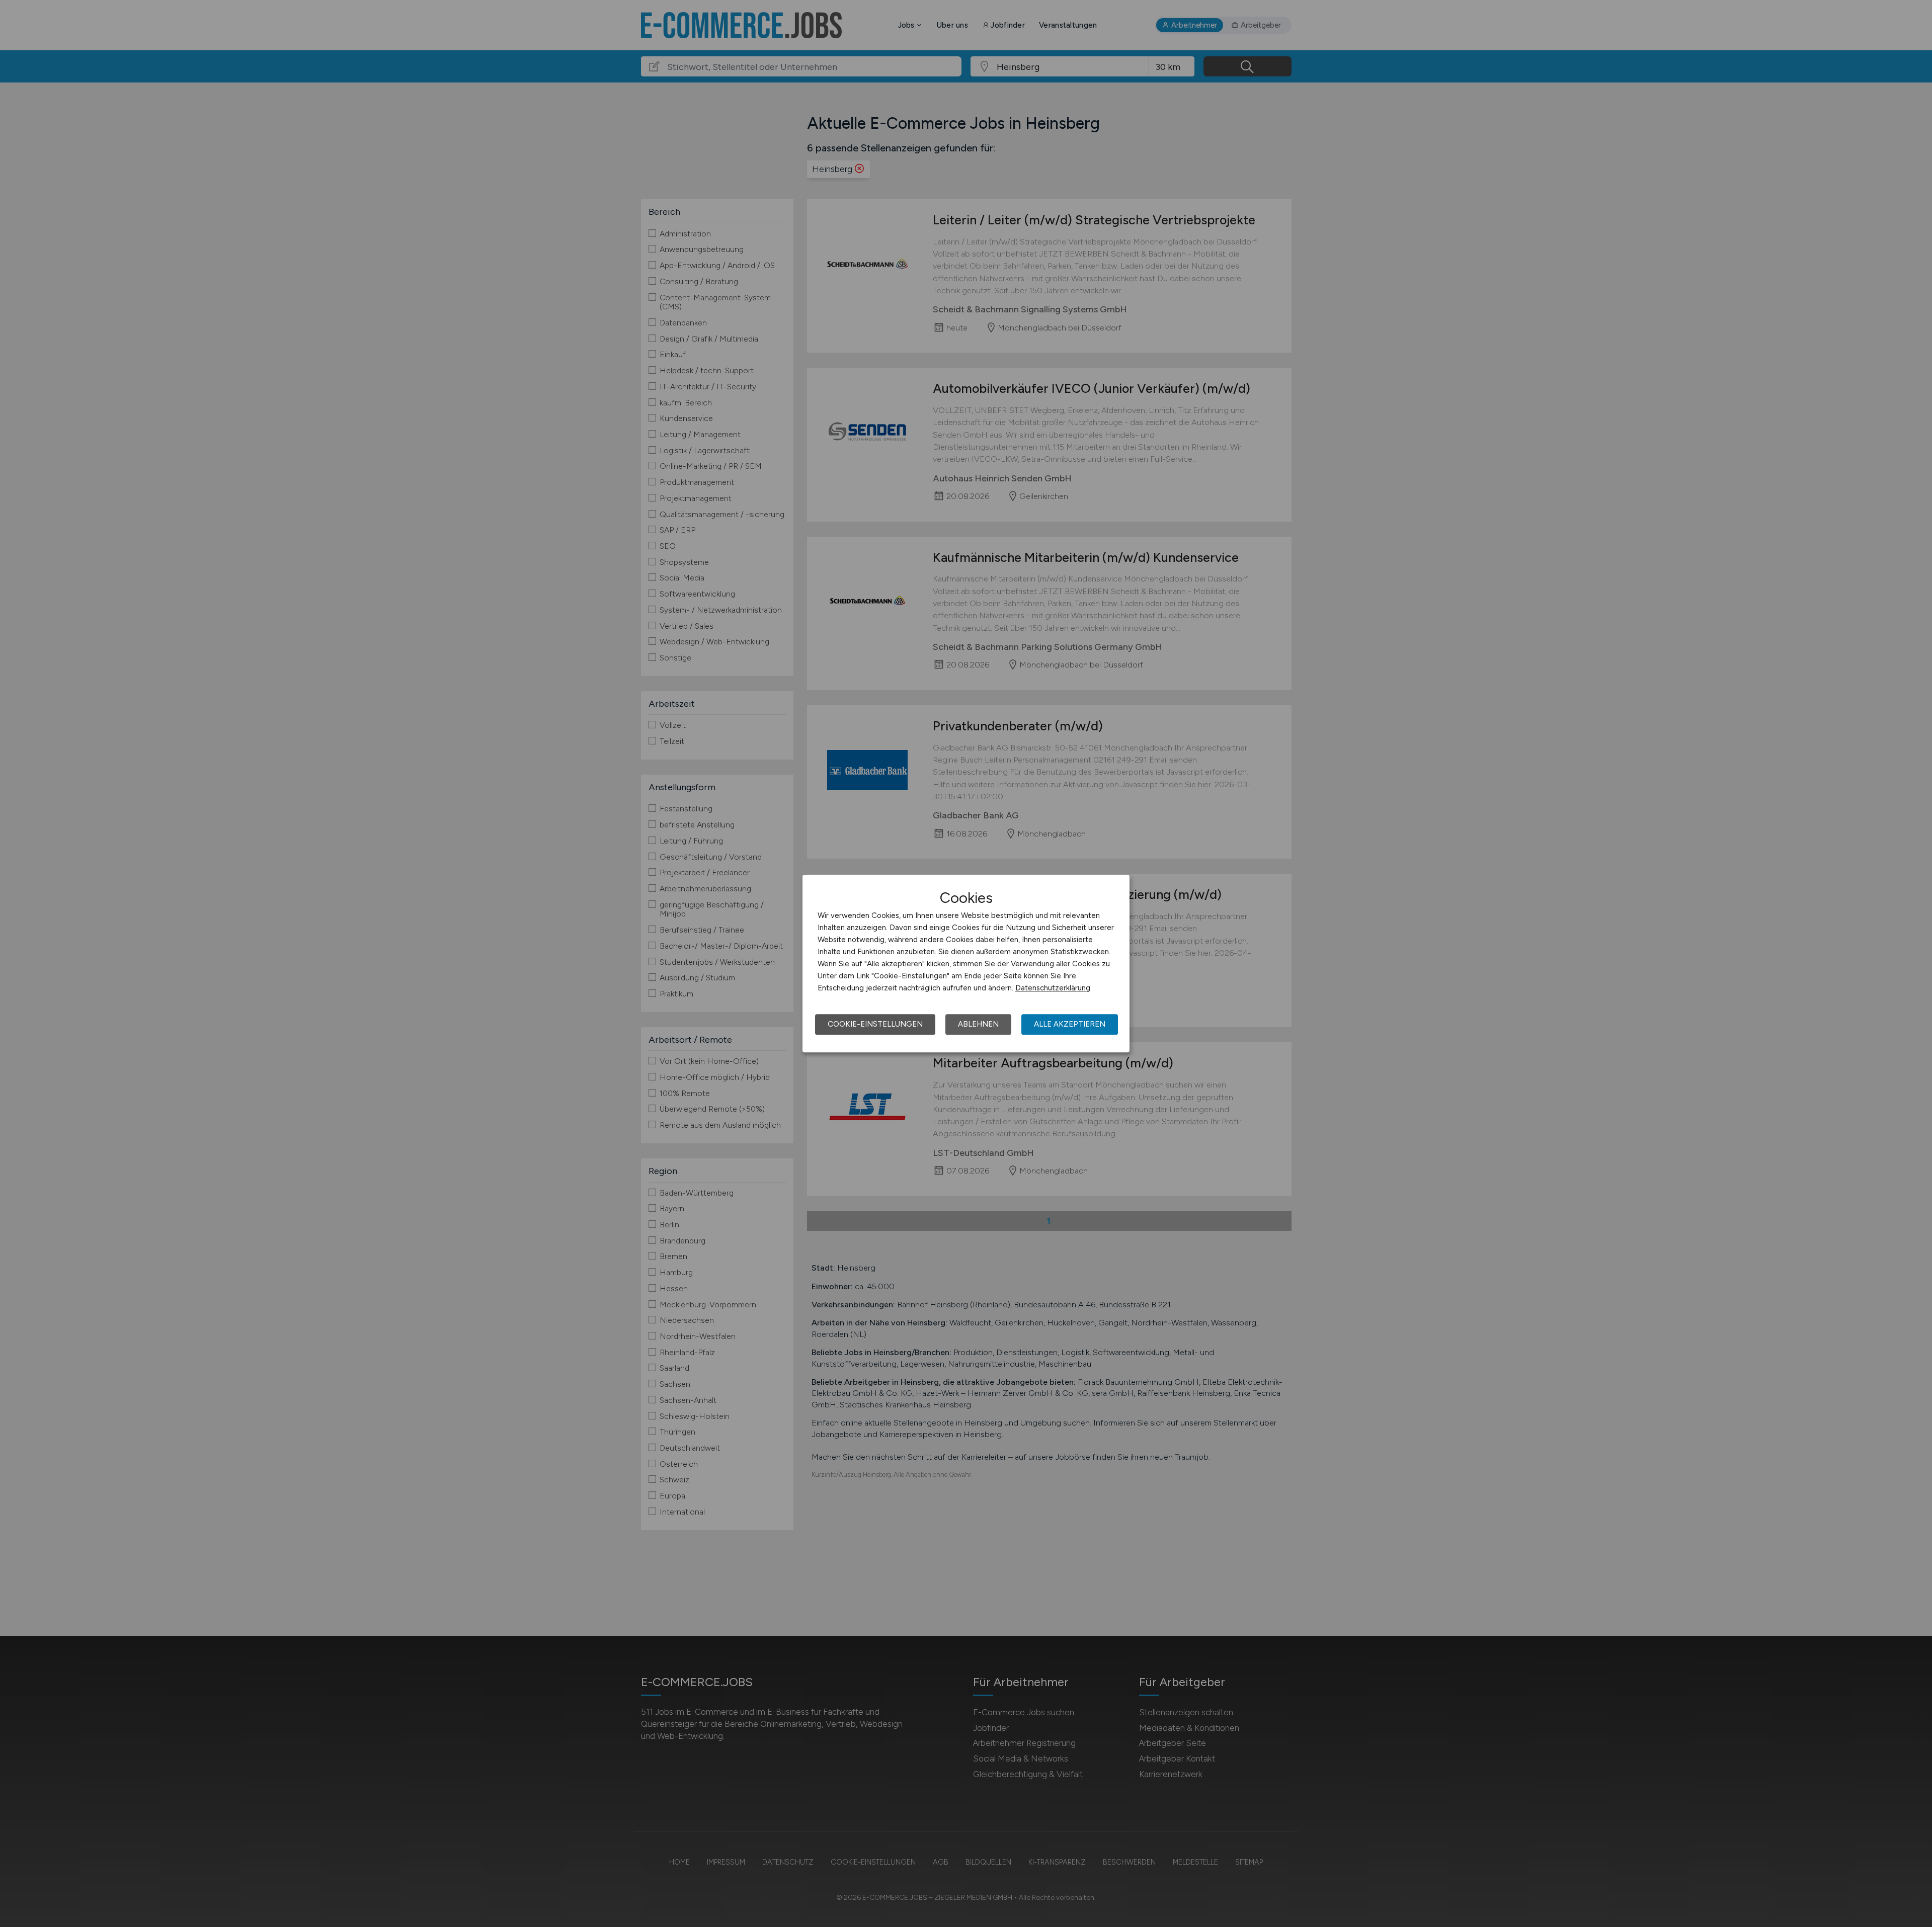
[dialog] (966, 964)
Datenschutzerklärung (1053, 988)
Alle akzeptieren (1070, 1024)
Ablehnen (978, 1024)
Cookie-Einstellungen (875, 1024)
